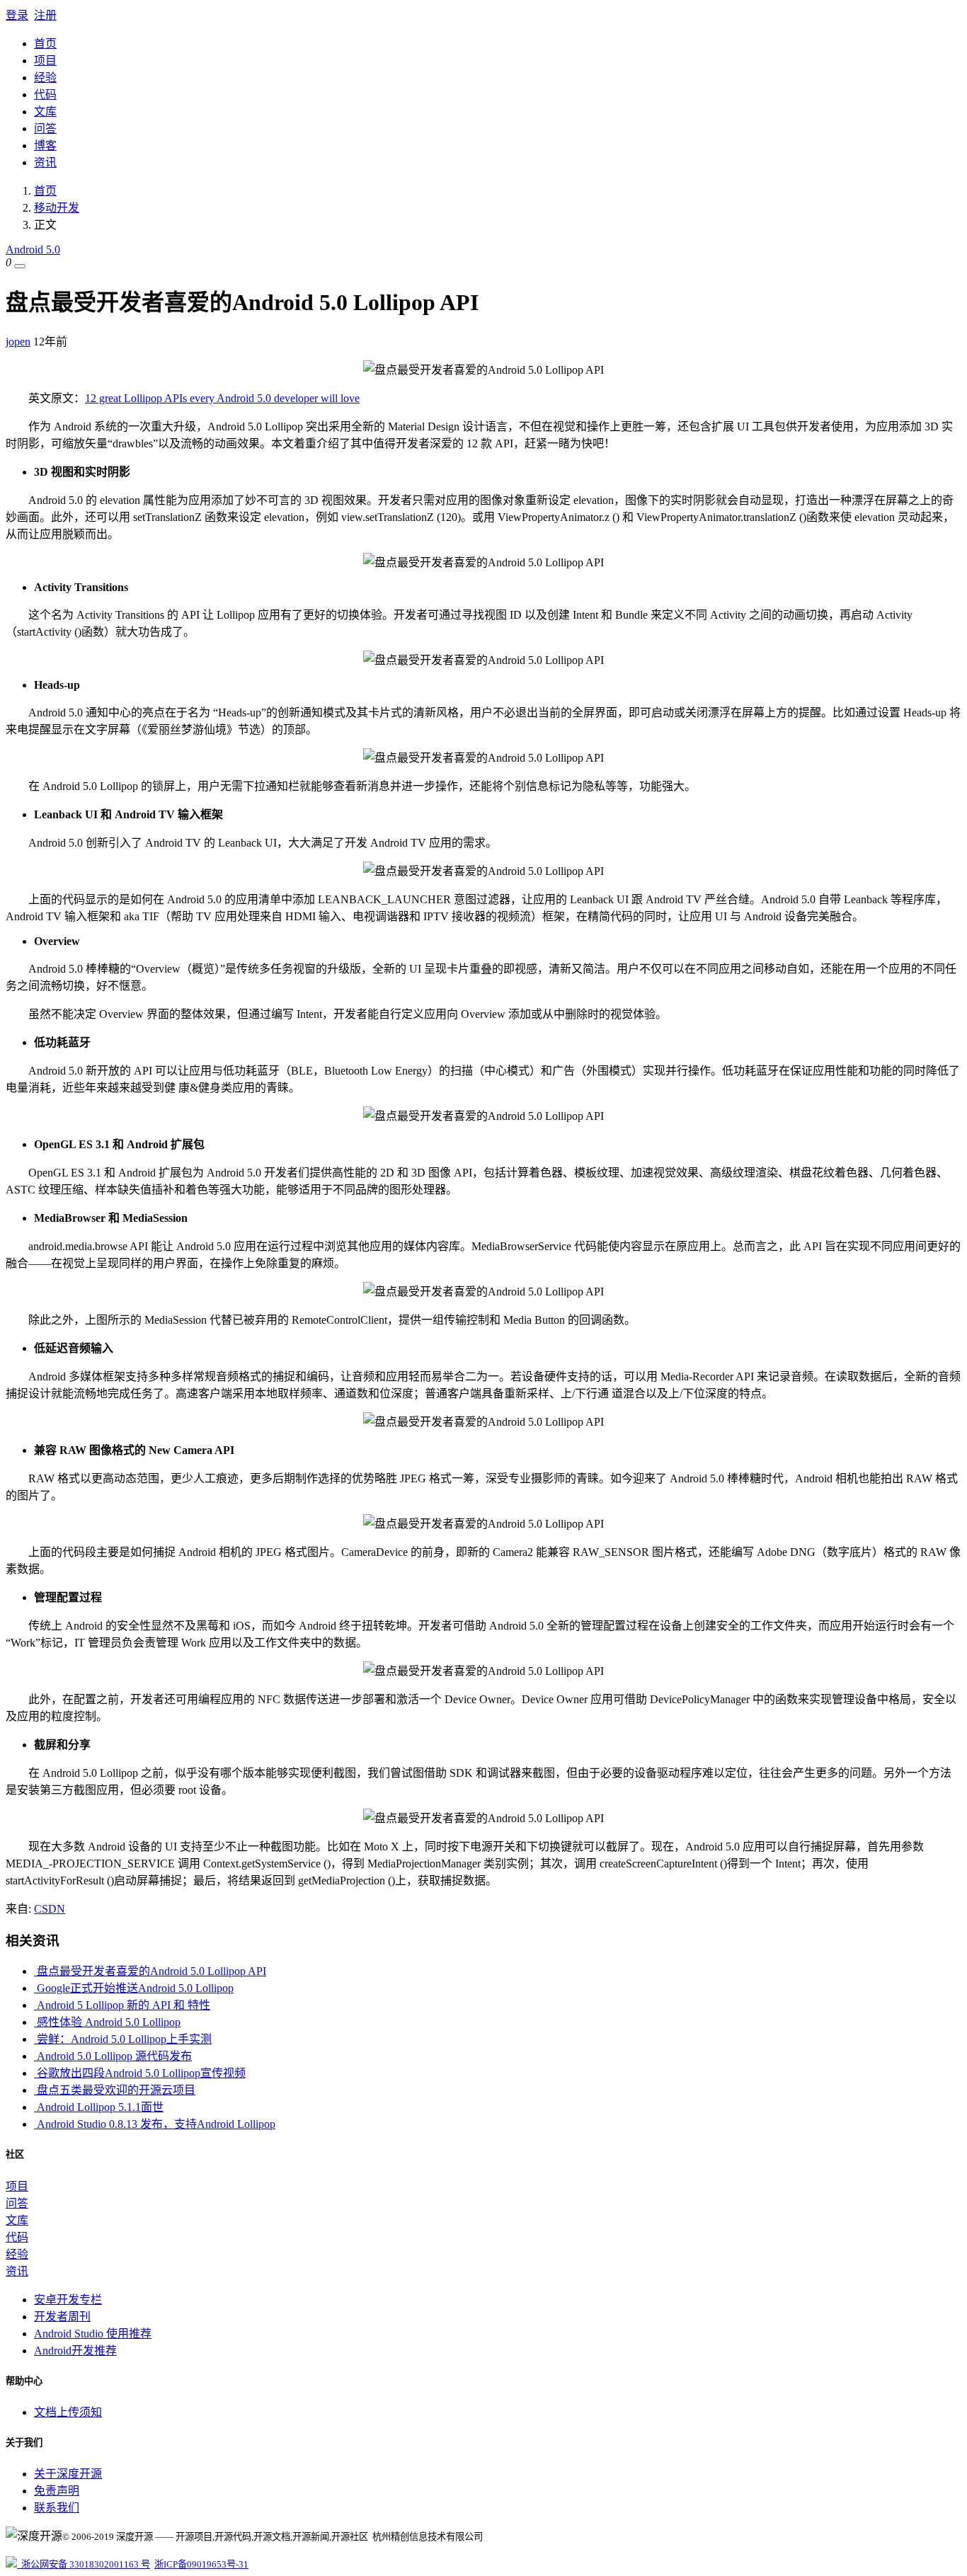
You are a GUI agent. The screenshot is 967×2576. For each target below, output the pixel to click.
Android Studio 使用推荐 (93, 2334)
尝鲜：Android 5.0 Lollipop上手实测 (123, 2039)
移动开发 (57, 208)
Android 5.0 (33, 250)
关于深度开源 (68, 2474)
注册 (45, 15)
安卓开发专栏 (68, 2300)
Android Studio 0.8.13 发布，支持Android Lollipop (155, 2124)
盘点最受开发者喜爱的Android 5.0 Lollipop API (150, 1971)
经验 (45, 78)
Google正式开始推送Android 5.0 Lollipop (134, 1988)
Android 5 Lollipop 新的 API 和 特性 (122, 2005)
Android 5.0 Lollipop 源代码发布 (113, 2056)
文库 (45, 111)
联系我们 (57, 2508)
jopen (18, 342)
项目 (45, 61)
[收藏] (20, 266)
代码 (45, 95)
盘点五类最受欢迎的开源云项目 (115, 2090)
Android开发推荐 (75, 2351)
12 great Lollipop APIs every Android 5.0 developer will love (222, 398)
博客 (45, 145)
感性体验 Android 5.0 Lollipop (107, 2022)
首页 (45, 44)
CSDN (50, 1909)
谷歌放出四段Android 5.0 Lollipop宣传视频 (140, 2073)
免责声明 (57, 2491)
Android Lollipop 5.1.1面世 (99, 2107)
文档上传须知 (68, 2412)
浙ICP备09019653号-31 (201, 2564)
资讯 (45, 162)
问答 (45, 128)
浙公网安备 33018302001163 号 (84, 2564)
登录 (17, 15)
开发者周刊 (62, 2317)
